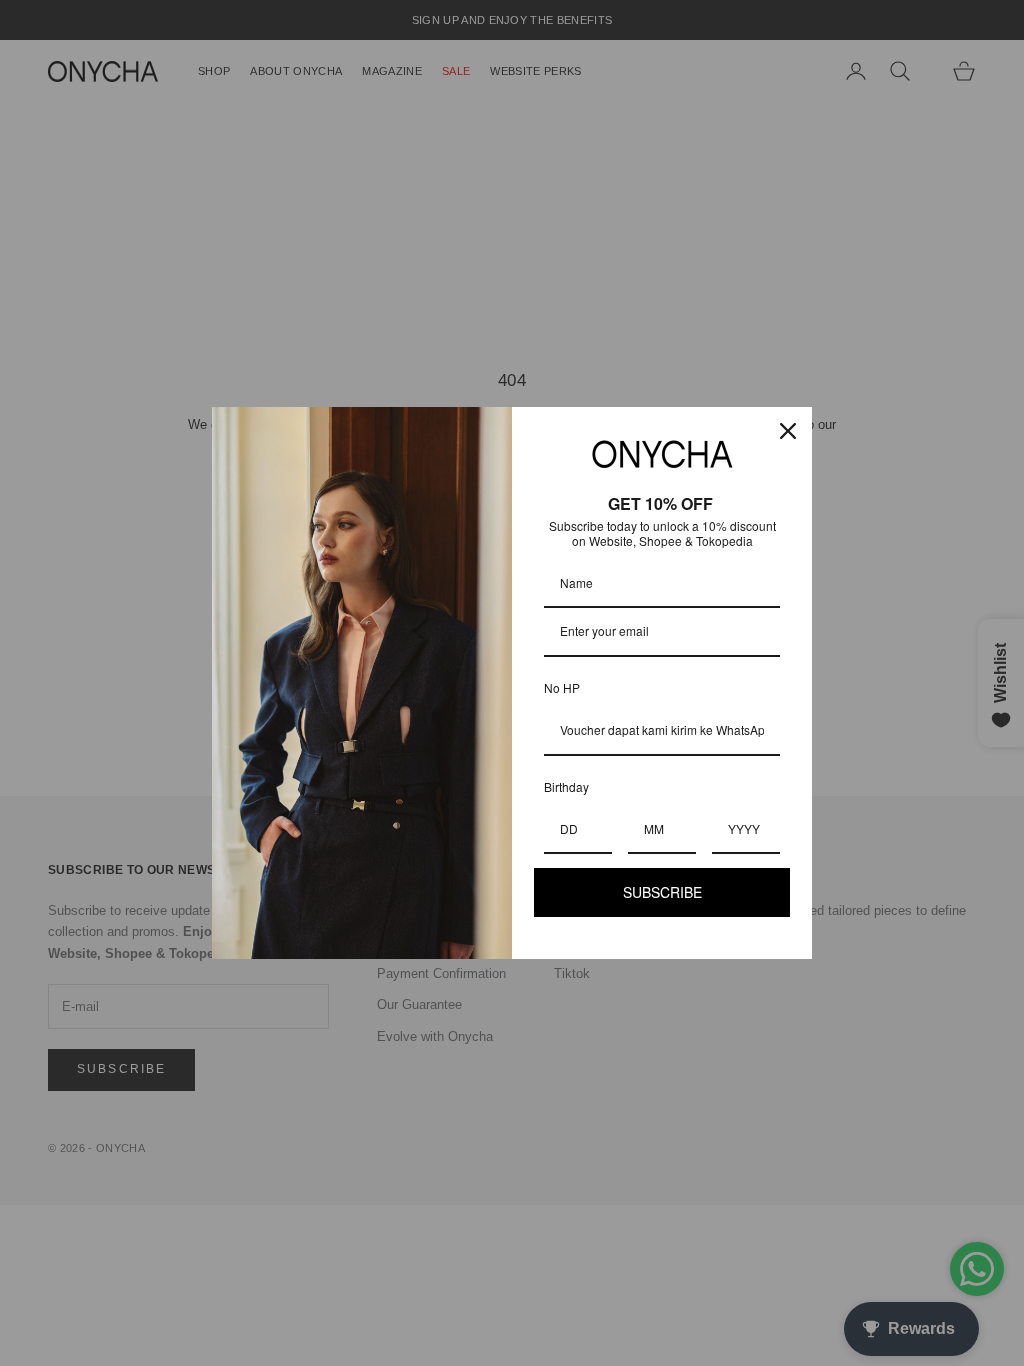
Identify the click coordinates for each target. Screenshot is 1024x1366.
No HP (562, 687)
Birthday (566, 786)
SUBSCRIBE (662, 892)
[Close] (788, 431)
